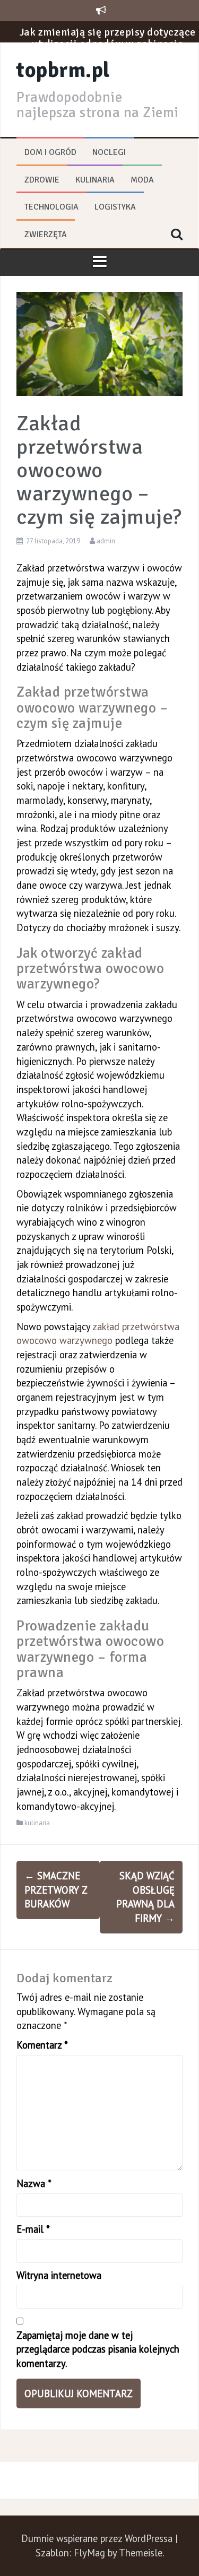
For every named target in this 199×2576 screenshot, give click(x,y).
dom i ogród (50, 152)
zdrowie (42, 180)
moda (142, 180)
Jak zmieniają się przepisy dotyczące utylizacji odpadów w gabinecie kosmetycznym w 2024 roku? (108, 21)
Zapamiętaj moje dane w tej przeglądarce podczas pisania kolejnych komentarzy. (98, 2349)
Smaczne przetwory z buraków (56, 1890)
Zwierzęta (46, 235)
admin (106, 541)
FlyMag (89, 2553)
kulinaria (95, 180)
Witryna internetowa (59, 2275)
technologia (51, 207)
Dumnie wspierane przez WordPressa (98, 2538)
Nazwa (34, 2183)
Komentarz (42, 2045)
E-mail (33, 2229)
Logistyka (115, 207)
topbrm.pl (63, 70)
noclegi (109, 152)
